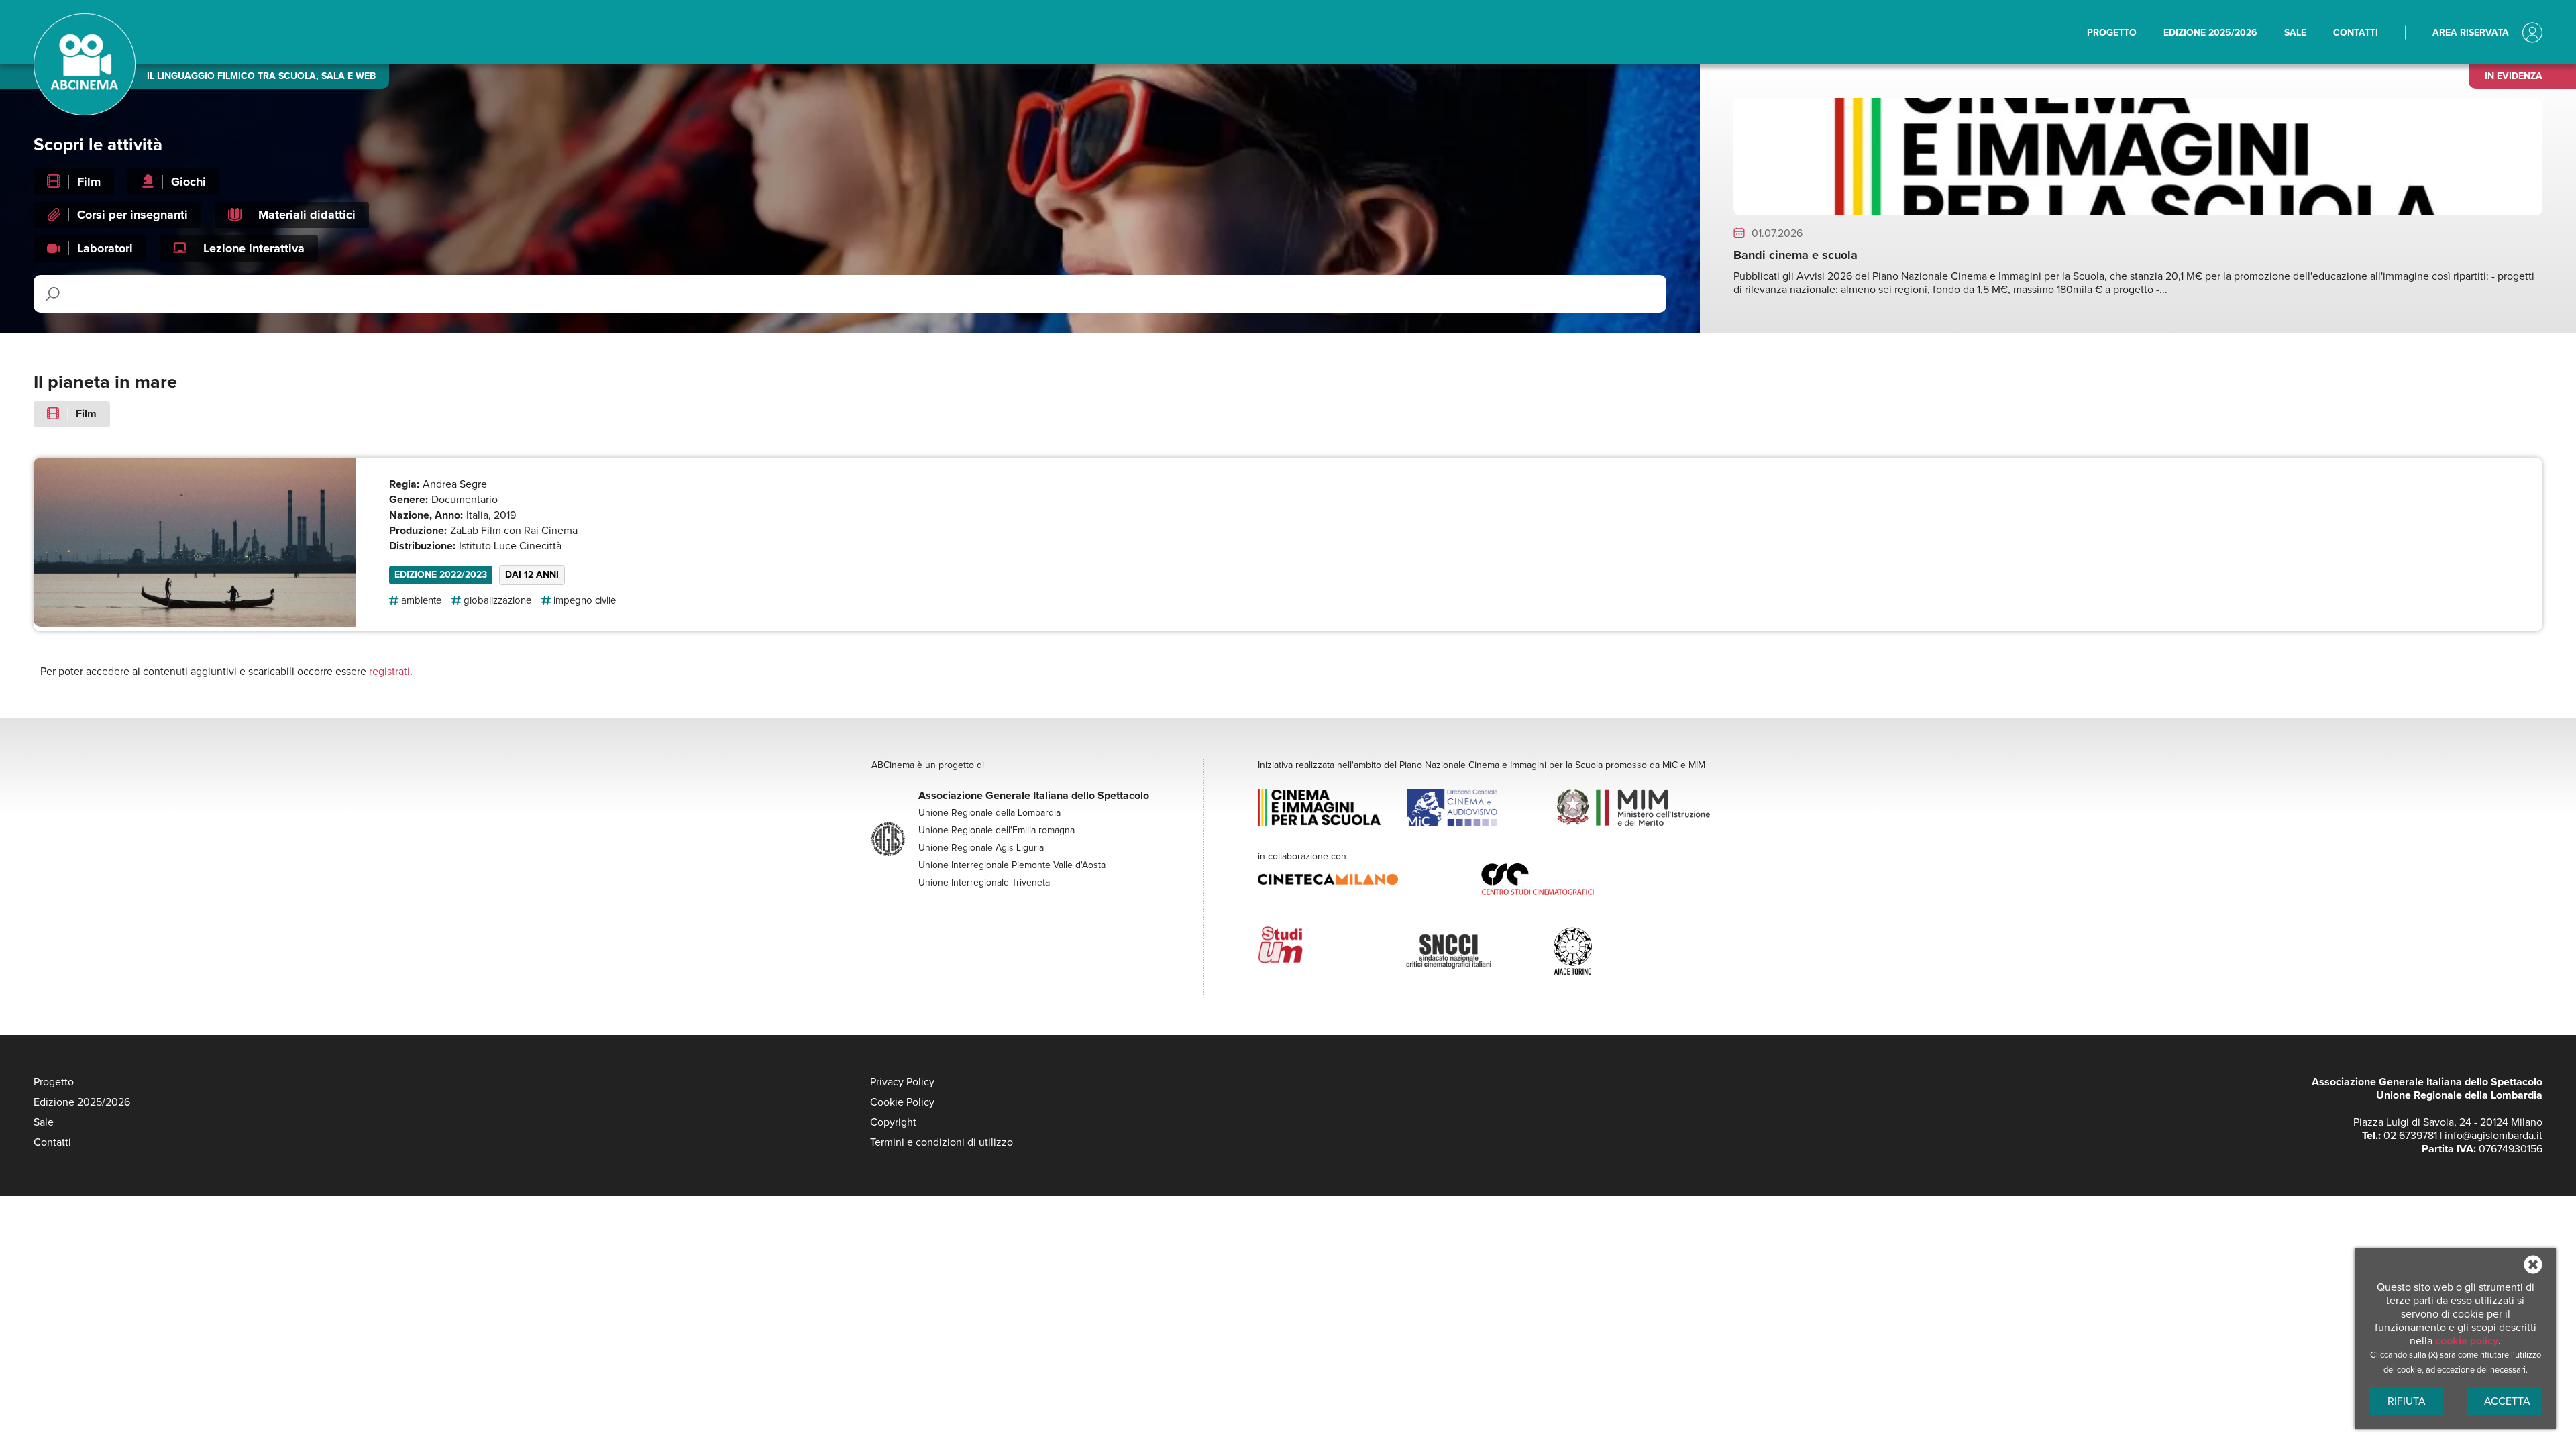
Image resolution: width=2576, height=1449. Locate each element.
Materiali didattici (307, 215)
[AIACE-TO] (1627, 947)
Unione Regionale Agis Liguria (981, 848)
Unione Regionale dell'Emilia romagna (997, 830)
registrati (389, 672)
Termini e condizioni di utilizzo (942, 1142)
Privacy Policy (902, 1082)
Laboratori (105, 248)
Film (89, 182)
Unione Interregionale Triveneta (984, 883)
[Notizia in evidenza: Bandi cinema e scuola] (2138, 212)
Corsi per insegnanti (132, 215)
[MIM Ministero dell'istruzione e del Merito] (1631, 809)
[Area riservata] (2532, 34)
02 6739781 (2410, 1136)
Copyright (893, 1122)
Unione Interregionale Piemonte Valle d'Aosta (1012, 865)
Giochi (189, 182)
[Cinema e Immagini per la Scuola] (1332, 809)
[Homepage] (85, 112)
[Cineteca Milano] (1370, 881)
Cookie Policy (902, 1102)
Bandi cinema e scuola (1795, 255)
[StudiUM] (1332, 947)
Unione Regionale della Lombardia (989, 813)
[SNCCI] (1479, 947)
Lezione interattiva (254, 248)
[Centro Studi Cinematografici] (1593, 881)
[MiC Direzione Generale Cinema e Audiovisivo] (1481, 809)
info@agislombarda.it (2493, 1136)
